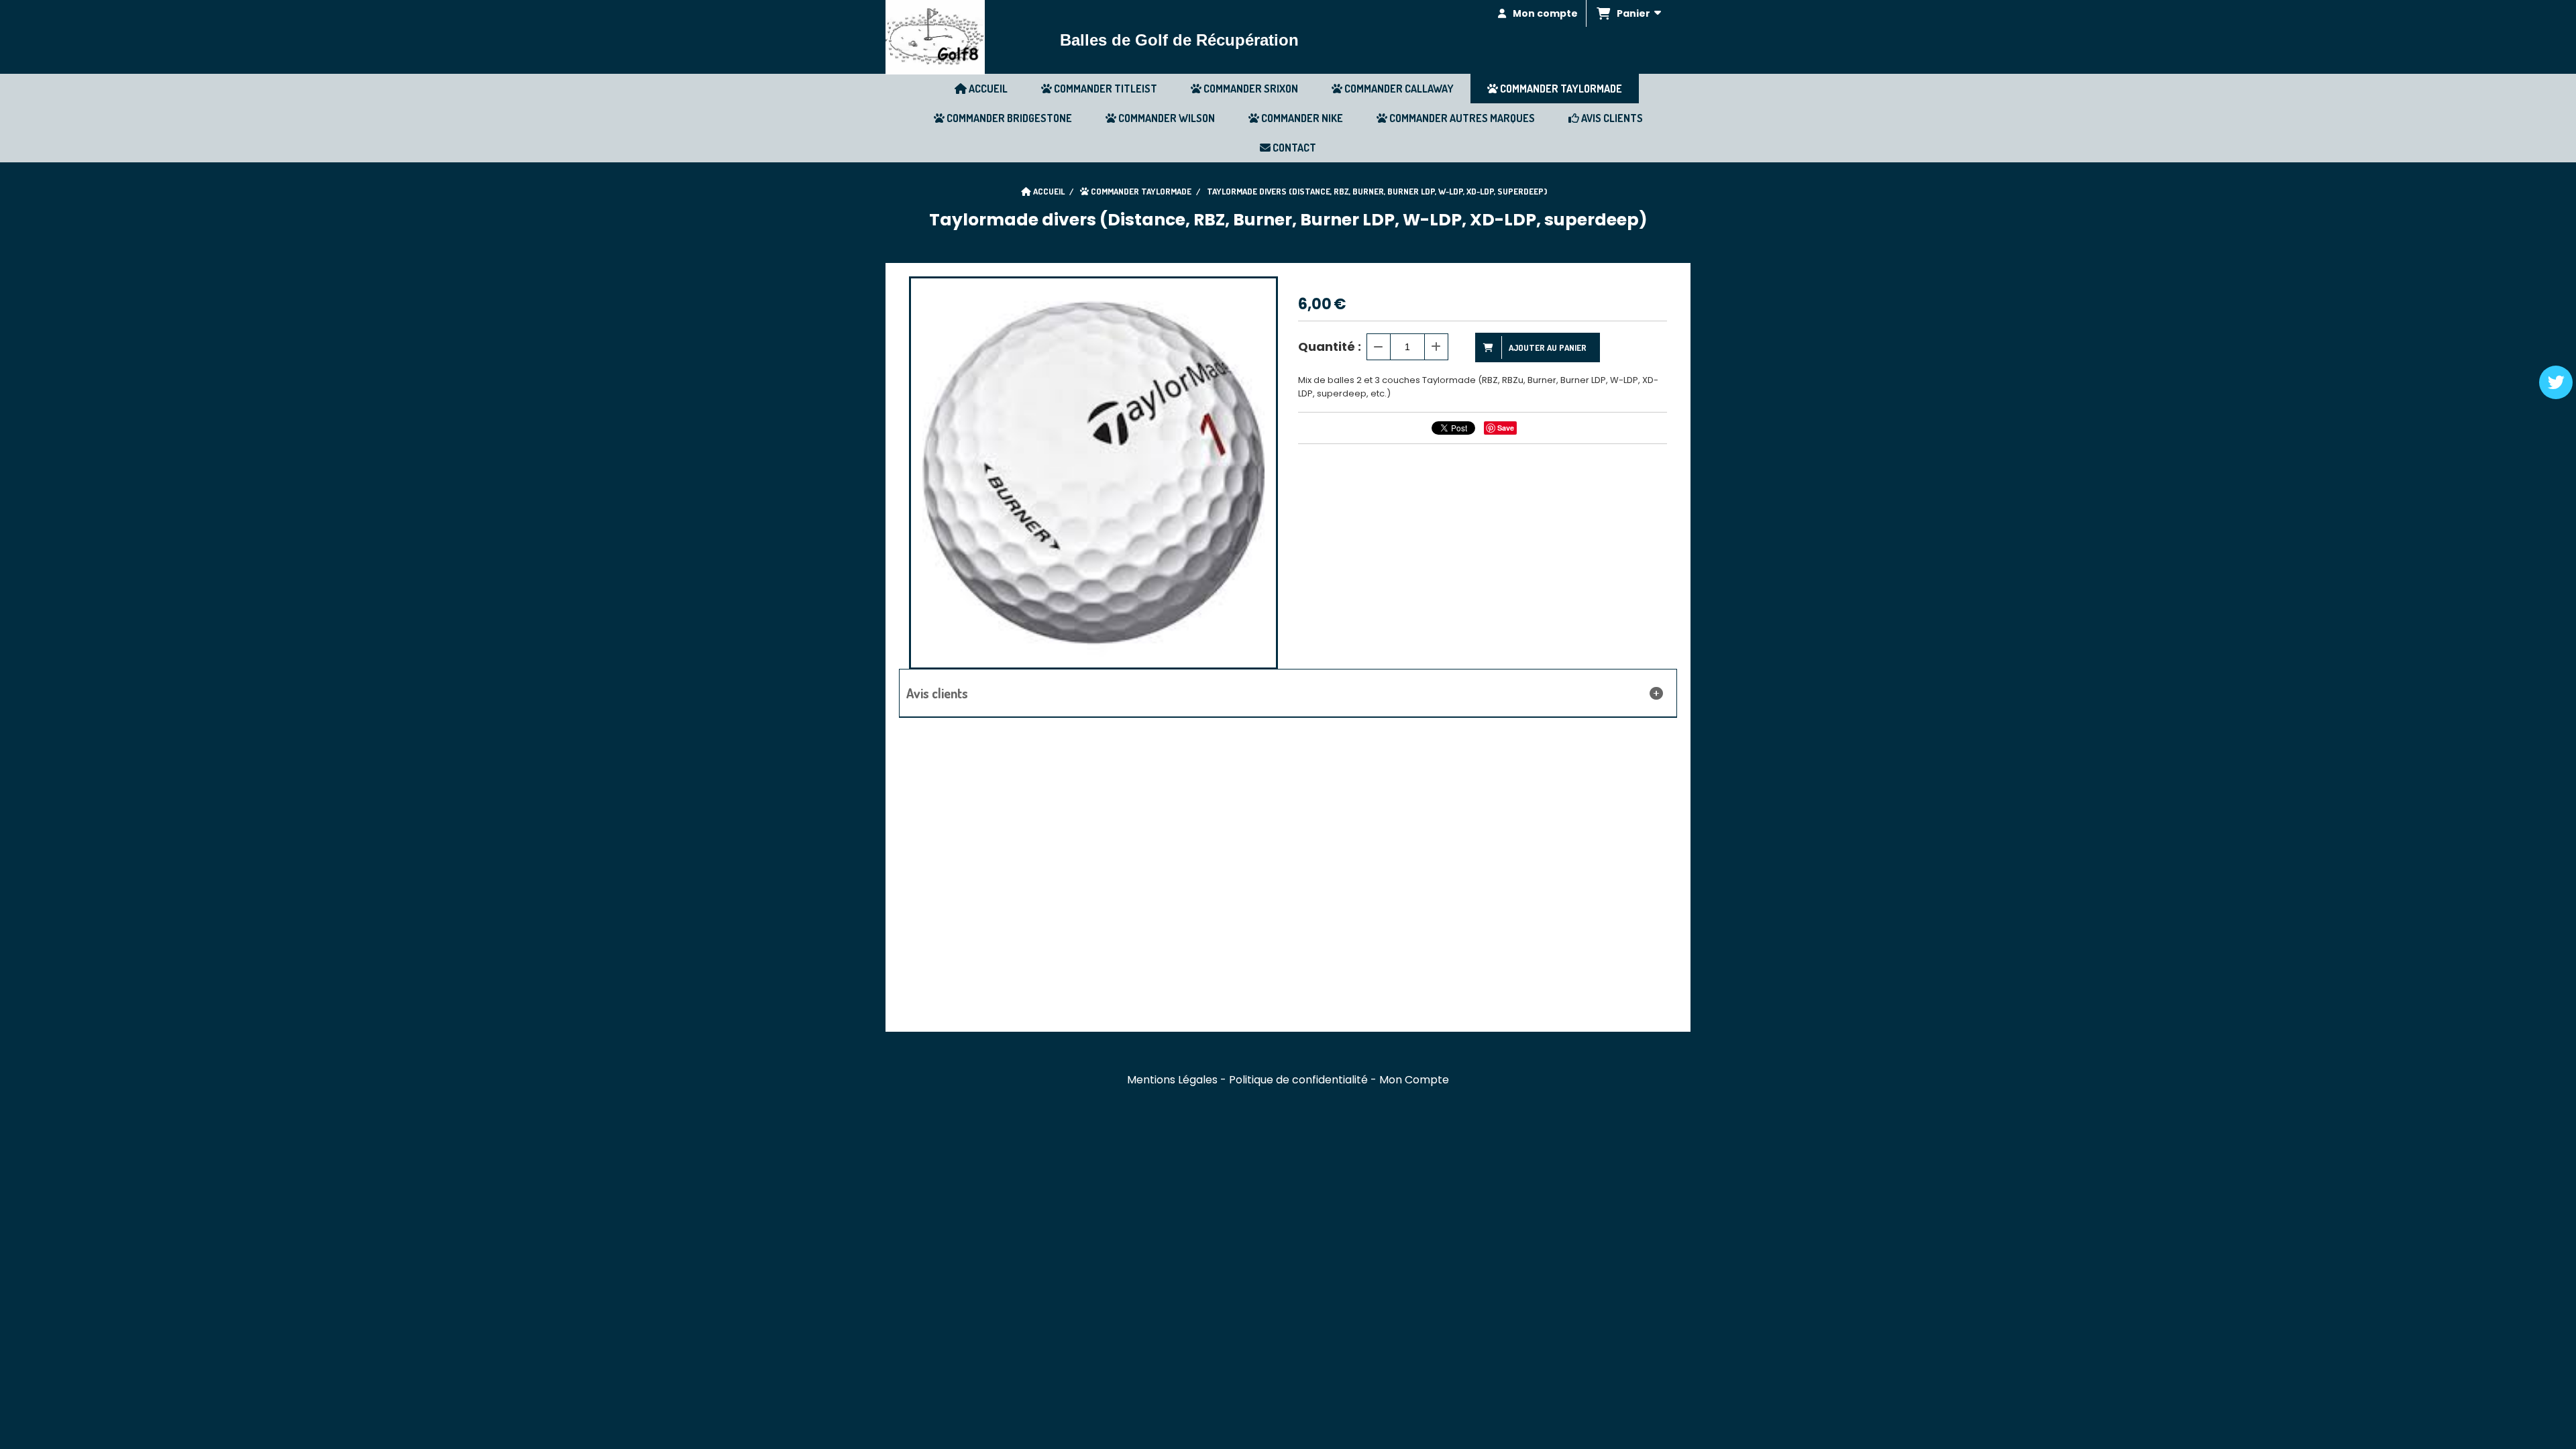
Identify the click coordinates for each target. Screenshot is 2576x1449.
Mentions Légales (1172, 1080)
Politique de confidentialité (1298, 1080)
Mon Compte (1414, 1080)
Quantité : (1330, 346)
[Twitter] (2556, 382)
